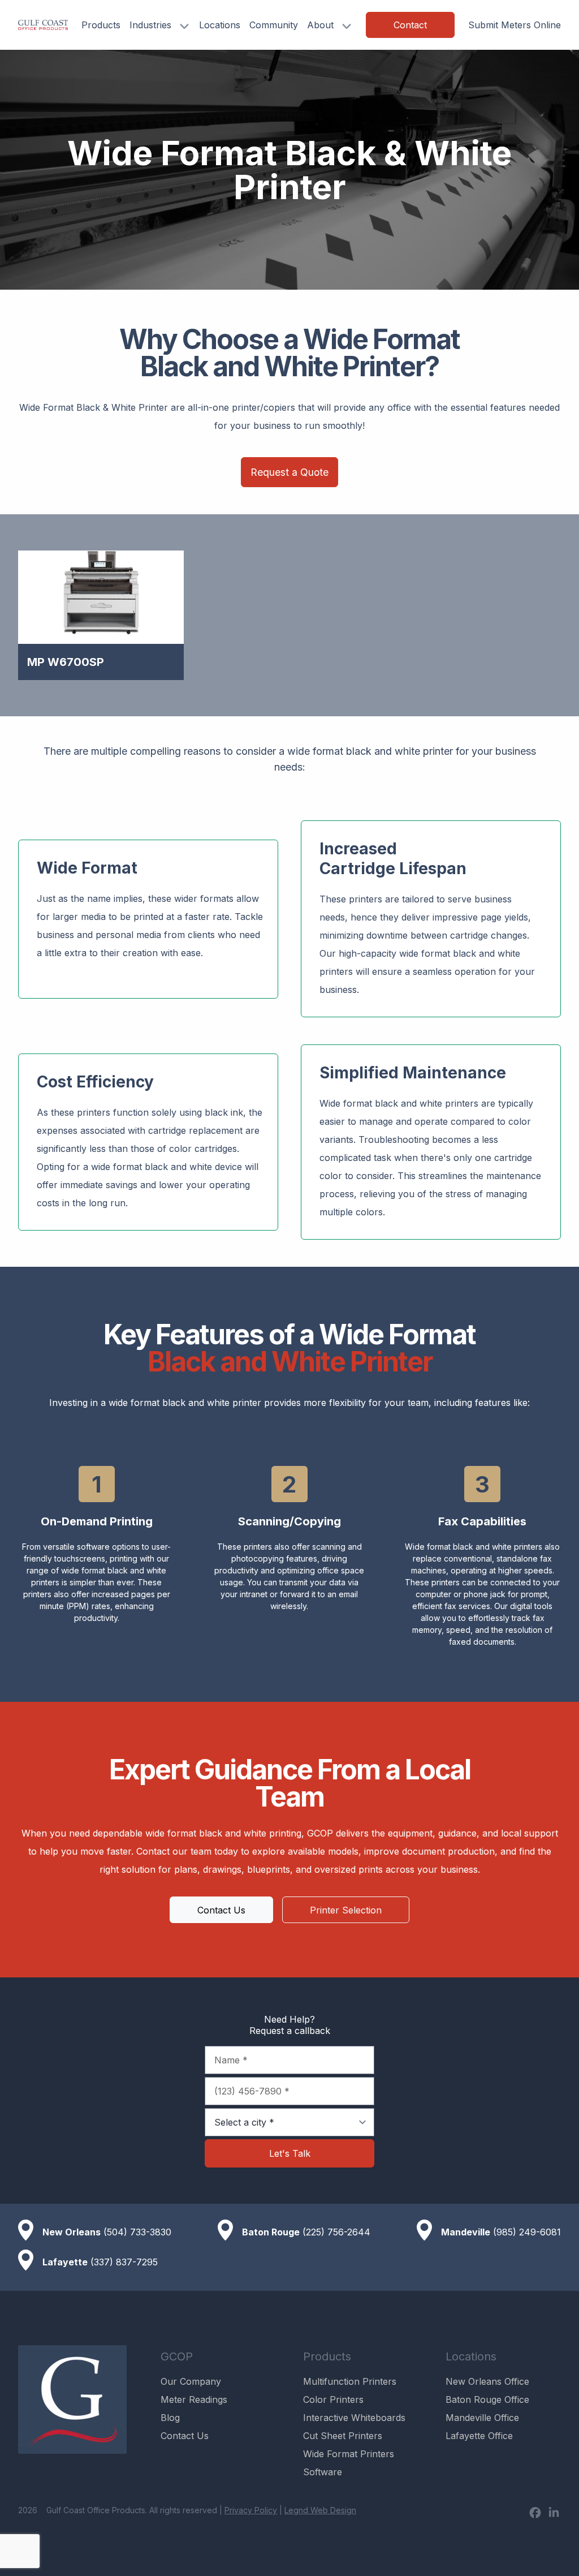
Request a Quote (289, 472)
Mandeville (466, 2232)
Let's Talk (290, 2153)
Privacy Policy (251, 2510)
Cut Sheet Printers (343, 2436)
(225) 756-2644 (336, 2232)
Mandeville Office (482, 2418)
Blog (170, 2418)
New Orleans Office (487, 2381)
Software (323, 2472)
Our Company (191, 2381)
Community (274, 25)
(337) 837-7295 (124, 2262)
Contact (410, 25)
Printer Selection (346, 1910)
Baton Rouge (271, 2232)
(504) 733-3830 (137, 2232)
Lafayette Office (479, 2436)
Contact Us (221, 1910)
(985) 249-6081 (527, 2232)
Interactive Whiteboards (354, 2418)
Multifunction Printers (350, 2381)
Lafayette (65, 2262)
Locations (220, 25)
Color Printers (333, 2399)
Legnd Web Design (320, 2510)
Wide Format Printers (349, 2454)
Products (101, 25)
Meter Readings (194, 2399)
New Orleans (72, 2232)
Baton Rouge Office (487, 2399)
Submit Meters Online (515, 25)
